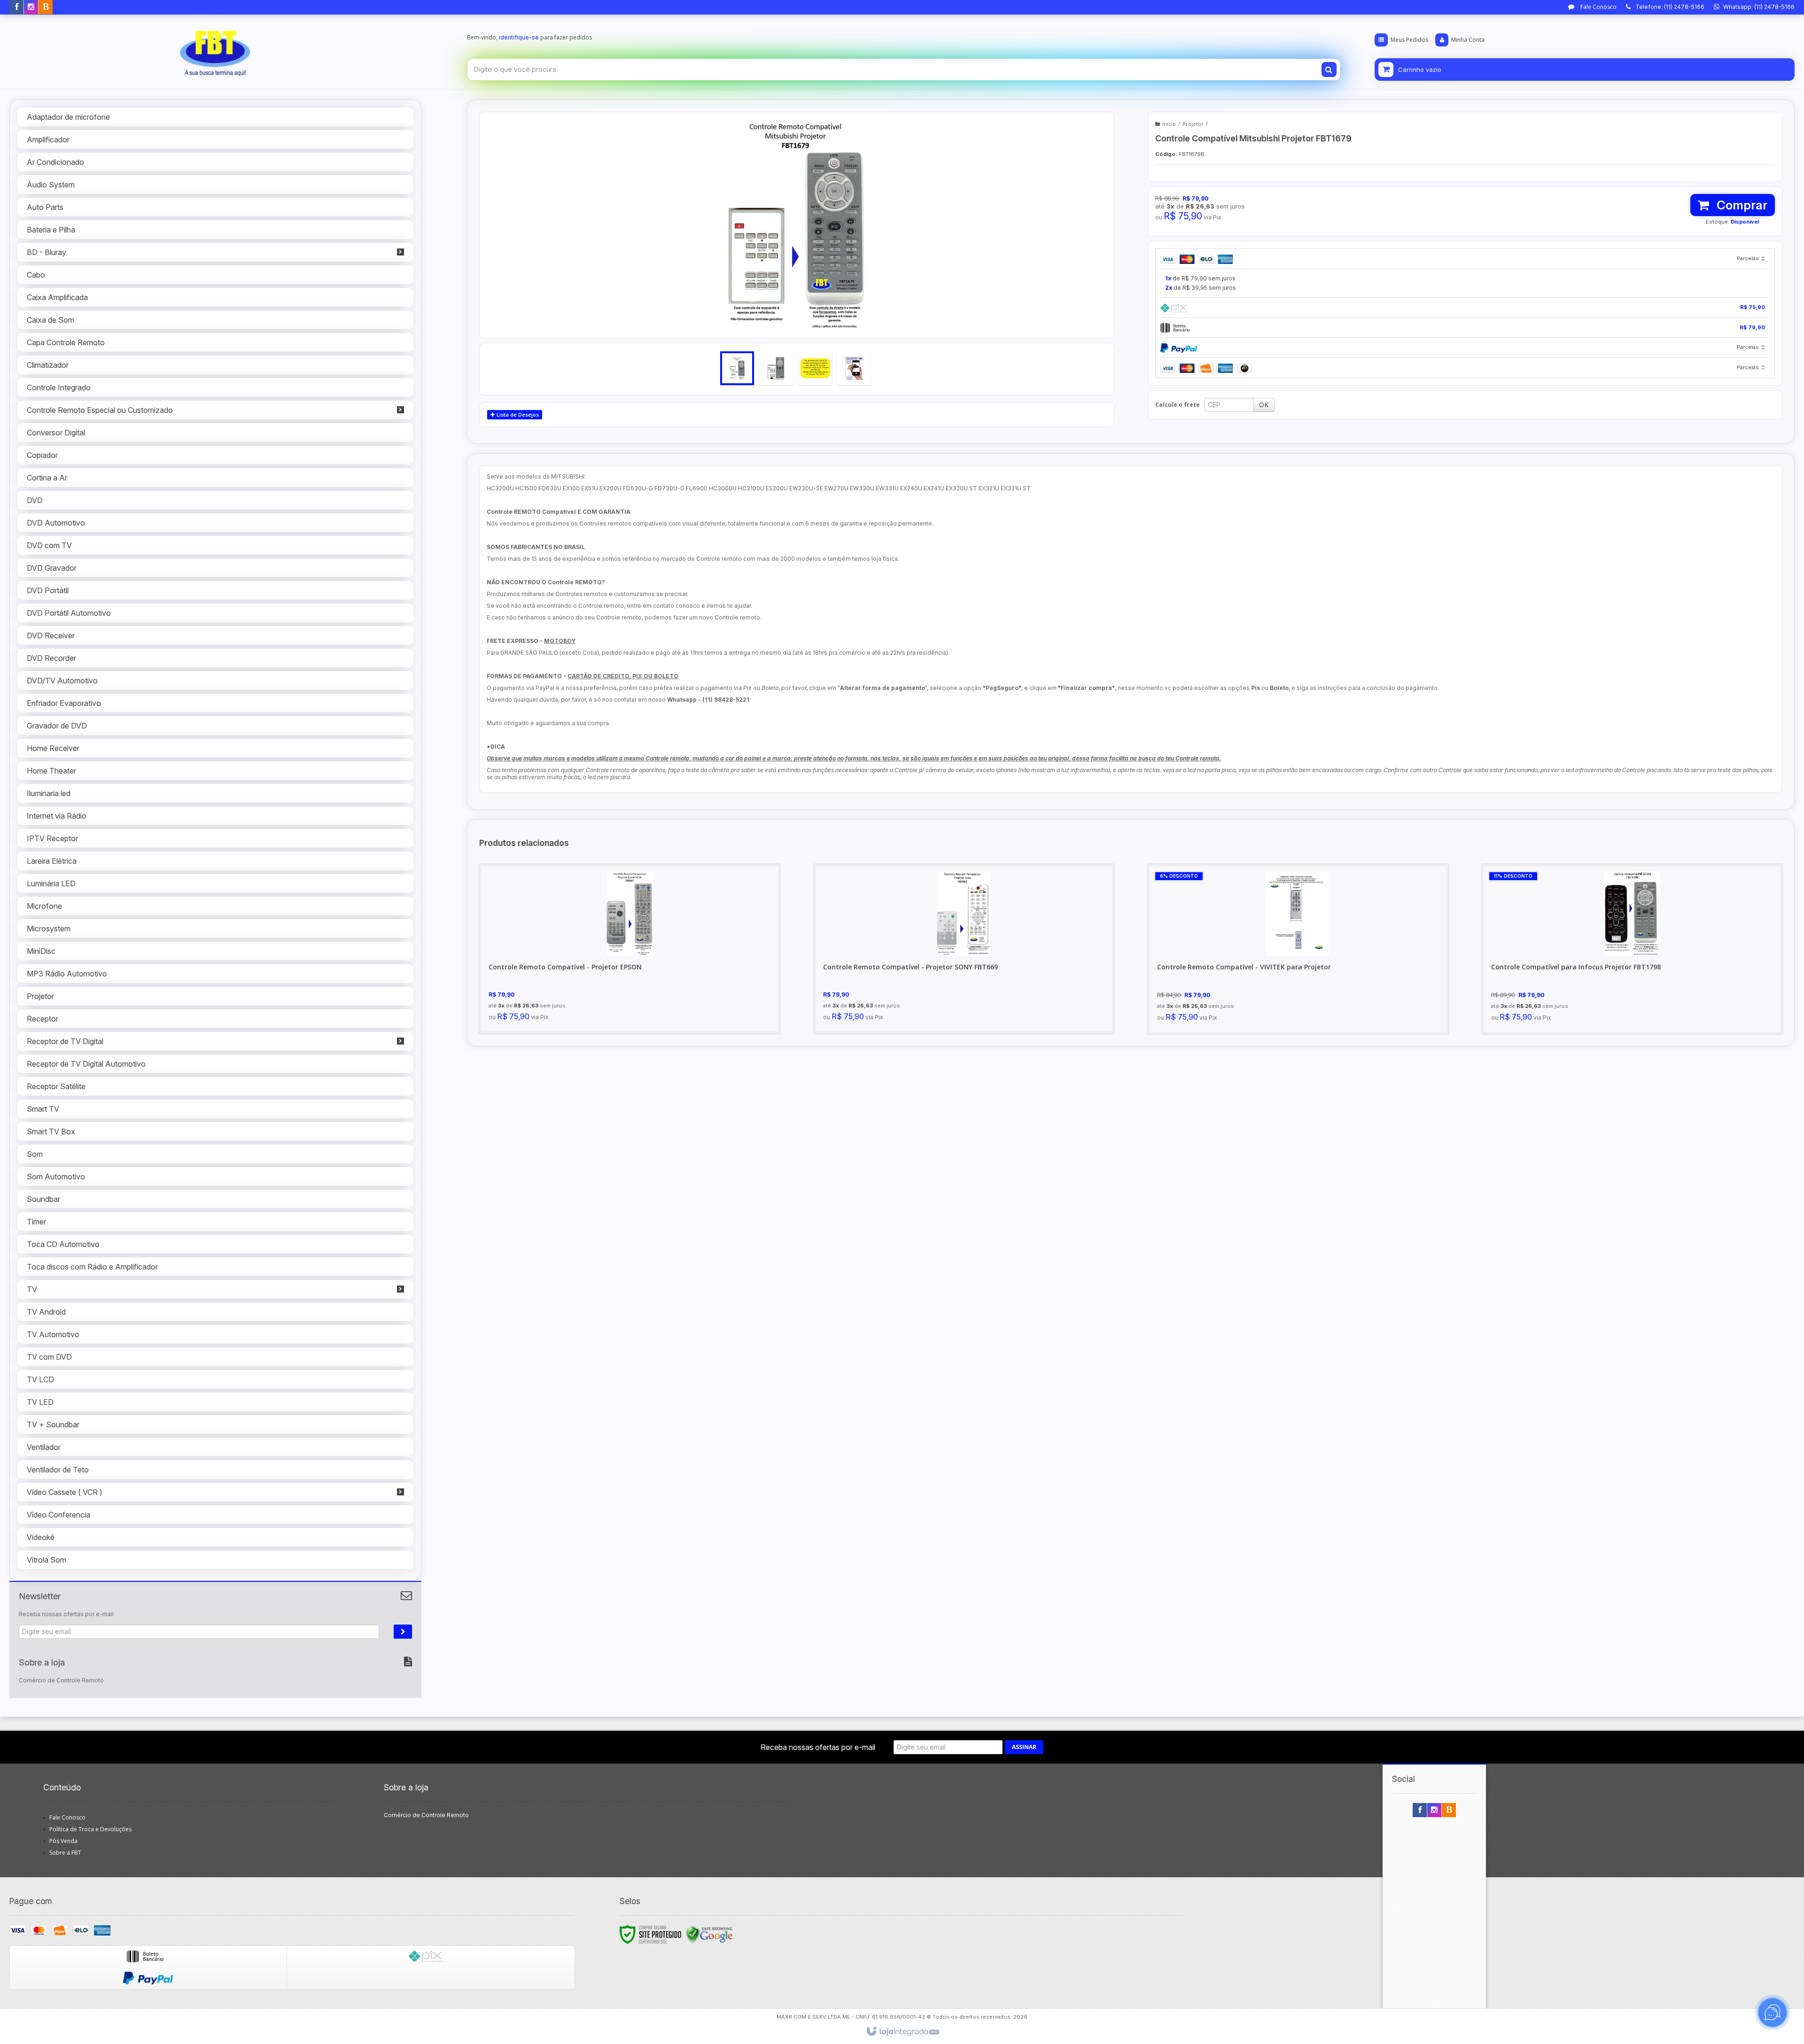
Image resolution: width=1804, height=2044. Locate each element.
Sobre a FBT (65, 1853)
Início (1169, 124)
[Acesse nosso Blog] (46, 7)
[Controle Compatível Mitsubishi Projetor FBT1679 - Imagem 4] (854, 368)
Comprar (1741, 205)
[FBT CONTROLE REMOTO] (215, 50)
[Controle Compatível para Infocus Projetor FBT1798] (1632, 949)
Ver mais (635, 986)
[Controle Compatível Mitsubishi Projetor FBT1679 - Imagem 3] (815, 368)
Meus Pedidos (1409, 40)
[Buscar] (1329, 70)
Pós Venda (63, 1841)
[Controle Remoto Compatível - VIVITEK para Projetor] (1298, 949)
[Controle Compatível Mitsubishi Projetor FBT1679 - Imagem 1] (737, 368)
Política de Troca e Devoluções (90, 1829)
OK (1264, 405)
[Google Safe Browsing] (709, 1934)
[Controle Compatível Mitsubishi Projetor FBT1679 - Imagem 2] (776, 368)
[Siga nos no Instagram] (31, 7)
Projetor (1193, 124)
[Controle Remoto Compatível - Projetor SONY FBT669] (964, 949)
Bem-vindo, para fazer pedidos (529, 37)
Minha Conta (1468, 40)
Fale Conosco (1598, 7)
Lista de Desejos (517, 414)
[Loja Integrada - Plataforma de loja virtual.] (902, 2032)
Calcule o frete (1178, 405)
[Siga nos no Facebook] (16, 7)
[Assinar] (403, 1632)
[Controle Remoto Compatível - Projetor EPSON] (630, 949)
